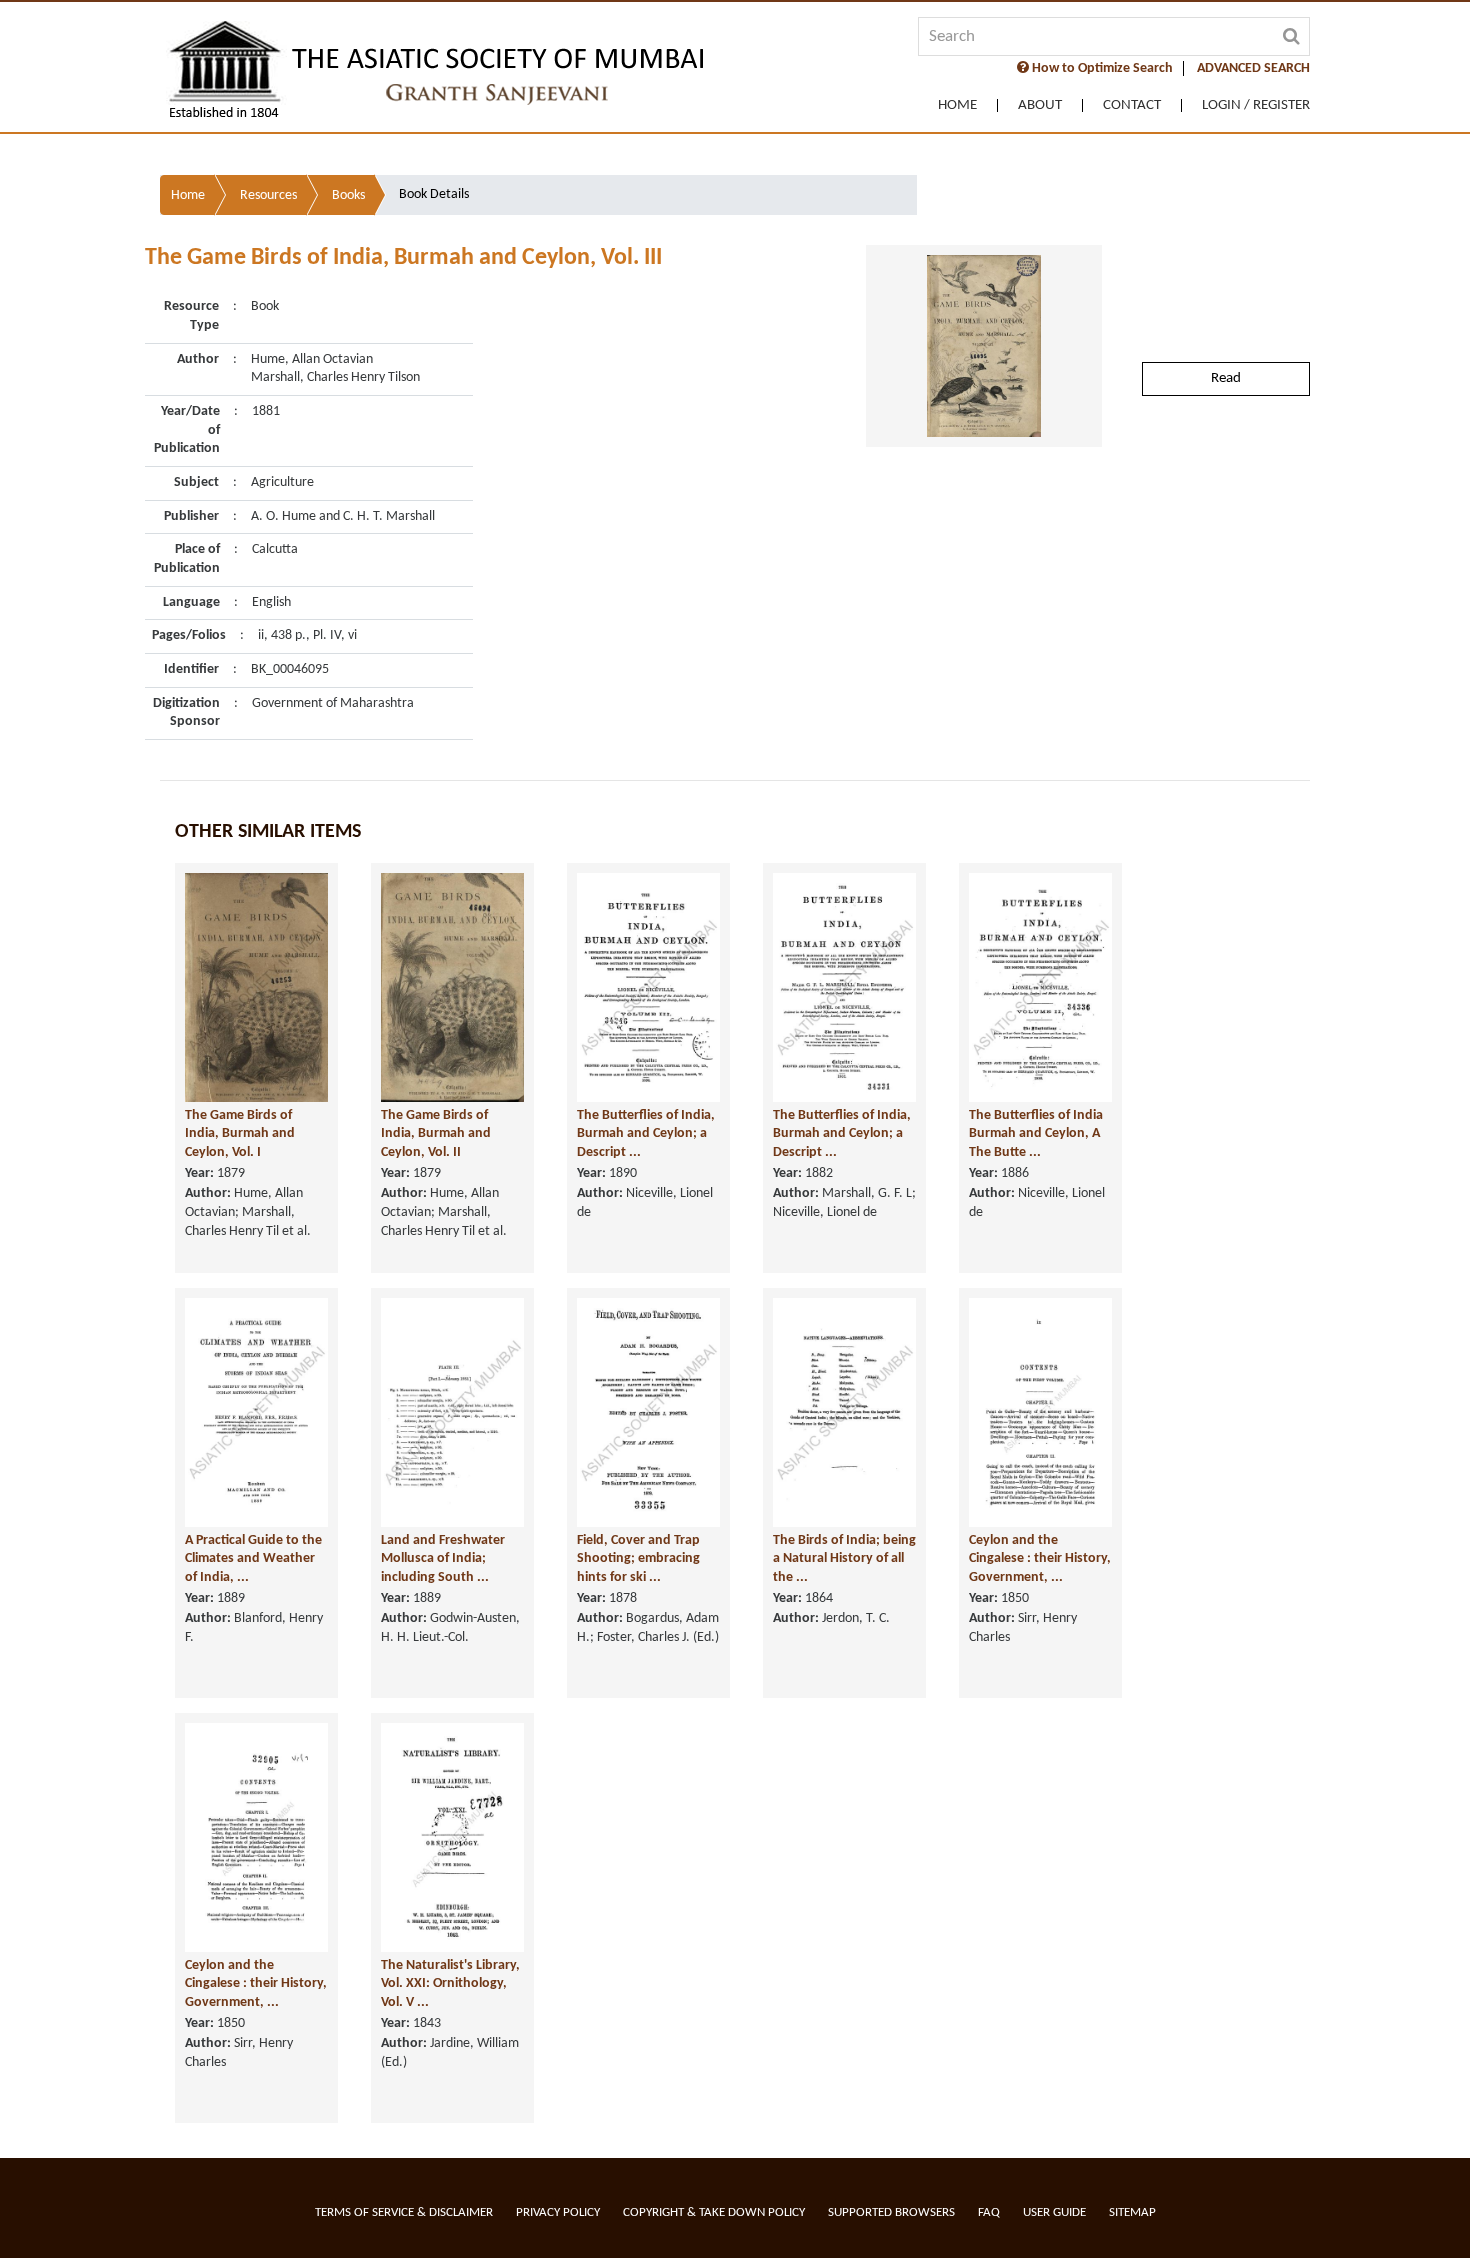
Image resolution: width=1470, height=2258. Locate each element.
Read (1226, 378)
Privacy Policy (558, 2212)
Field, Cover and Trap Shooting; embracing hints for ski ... (638, 1559)
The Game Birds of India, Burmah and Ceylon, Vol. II (436, 1134)
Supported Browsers (891, 2212)
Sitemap (1132, 2212)
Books (348, 195)
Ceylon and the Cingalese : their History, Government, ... (1040, 1559)
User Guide (1054, 2212)
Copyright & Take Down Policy (714, 2212)
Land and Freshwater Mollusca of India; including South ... (443, 1559)
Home (957, 105)
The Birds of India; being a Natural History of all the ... (844, 1559)
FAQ (989, 2212)
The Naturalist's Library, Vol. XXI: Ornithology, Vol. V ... (450, 1984)
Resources (268, 195)
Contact (1132, 105)
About (1040, 105)
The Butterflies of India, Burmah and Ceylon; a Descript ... (646, 1134)
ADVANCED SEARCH (1253, 68)
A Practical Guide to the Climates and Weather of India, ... (253, 1559)
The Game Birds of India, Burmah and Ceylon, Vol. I (240, 1134)
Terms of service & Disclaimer (404, 2212)
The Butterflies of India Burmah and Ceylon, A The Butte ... (1036, 1134)
